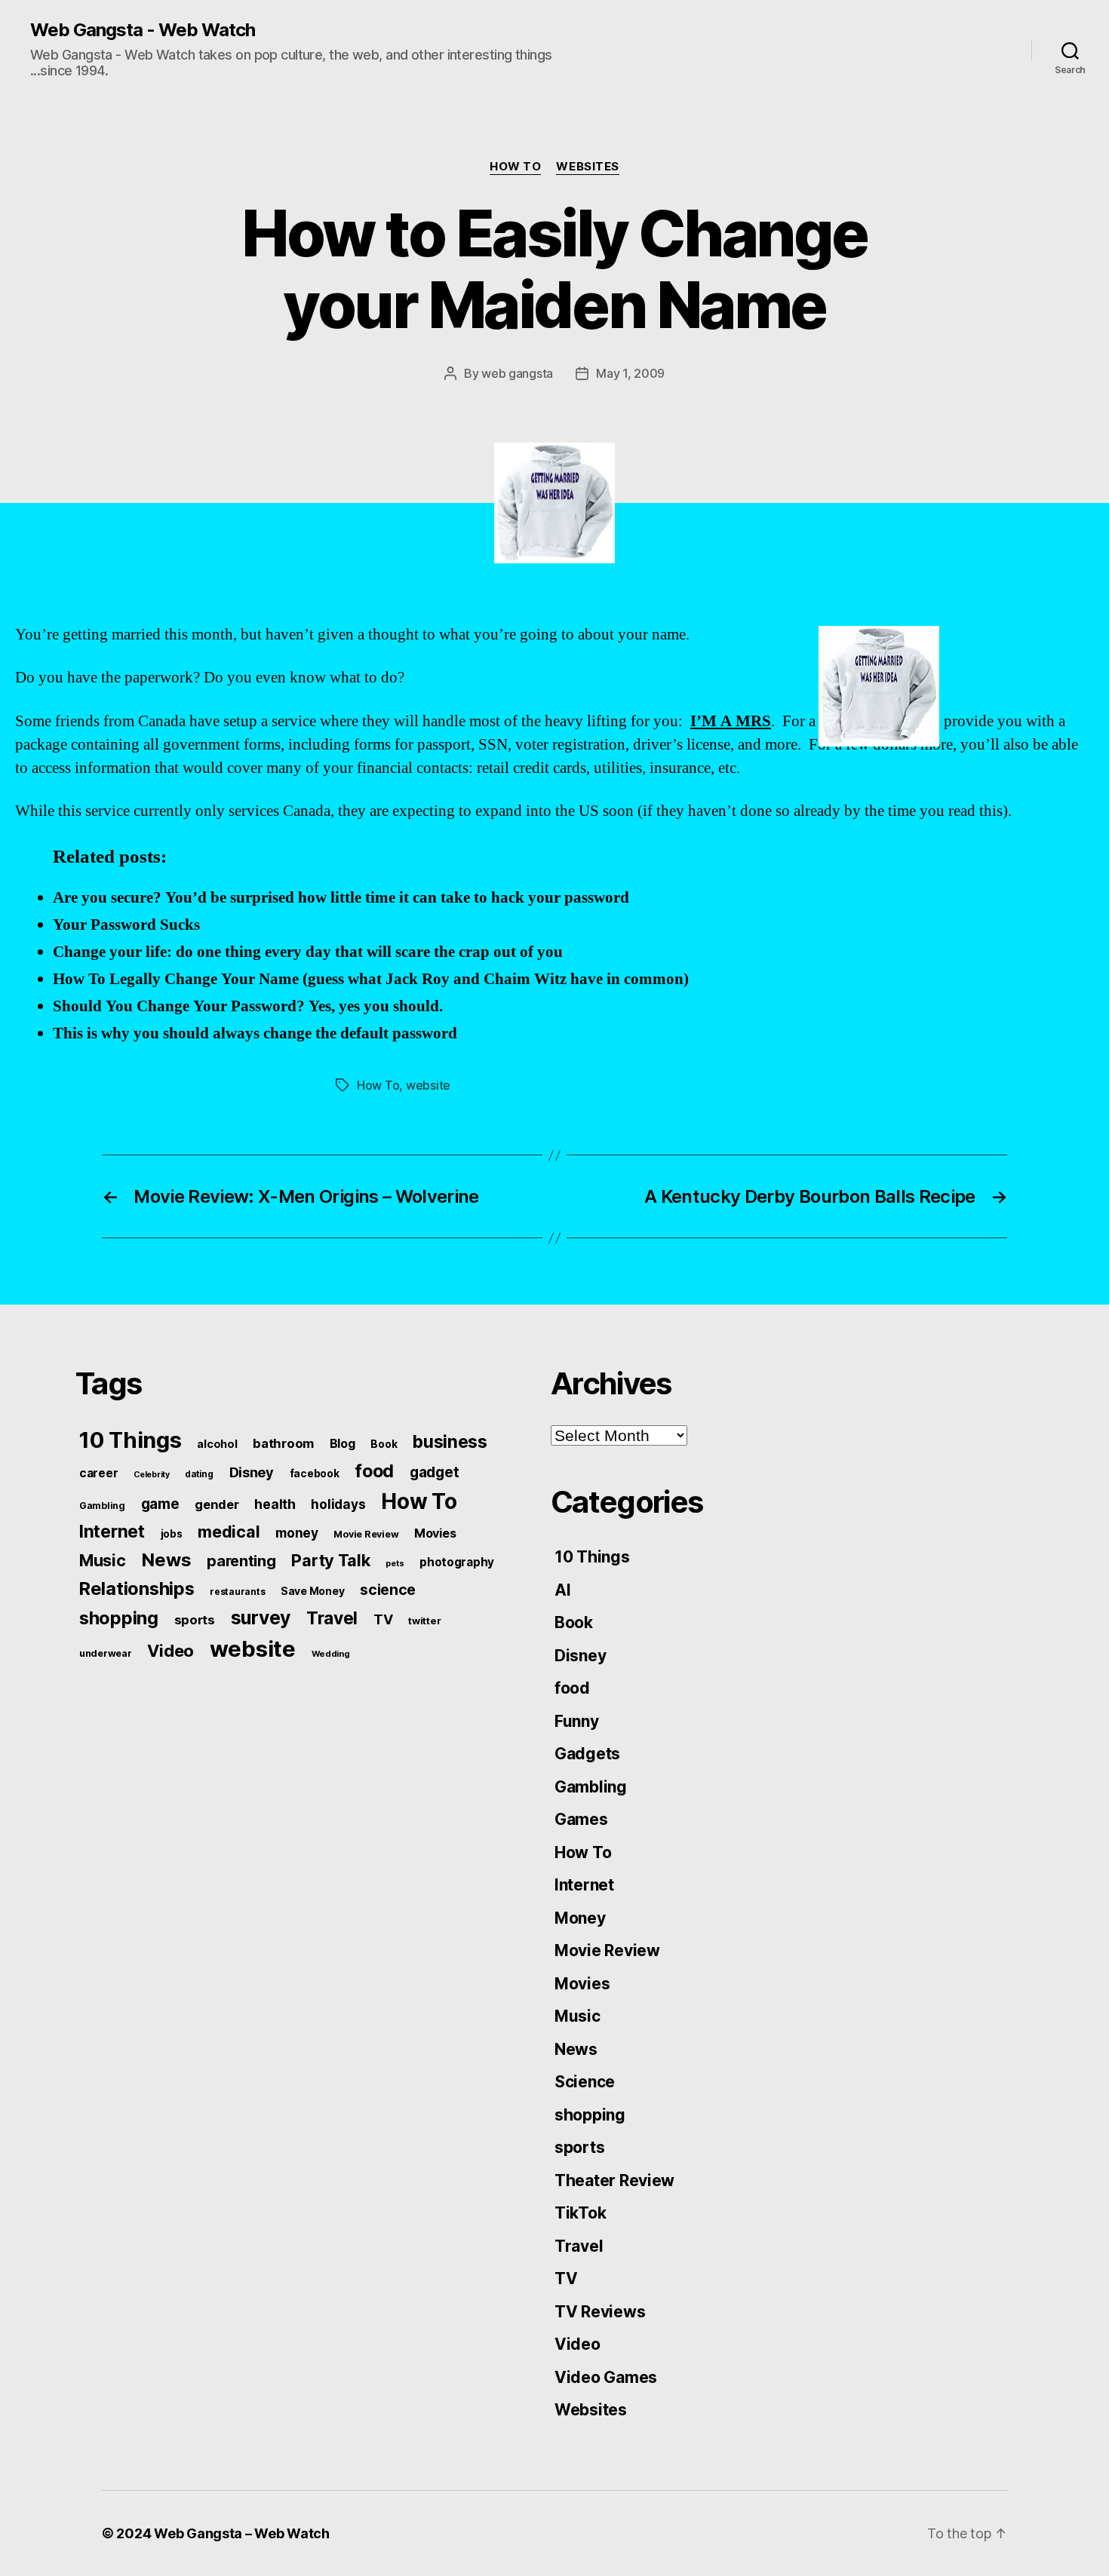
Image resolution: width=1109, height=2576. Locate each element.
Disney (252, 1472)
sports (195, 1620)
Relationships (137, 1589)
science (388, 1590)
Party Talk (330, 1560)
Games (581, 1819)
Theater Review (614, 2180)
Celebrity (152, 1475)
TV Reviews (600, 2312)
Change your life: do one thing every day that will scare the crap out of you (308, 952)
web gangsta (517, 373)
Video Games (606, 2377)
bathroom (283, 1443)
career (98, 1473)
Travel (332, 1618)
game (160, 1504)
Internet (112, 1532)
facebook (315, 1474)
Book (384, 1444)
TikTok (580, 2213)
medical (229, 1532)
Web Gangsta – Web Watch (242, 2533)
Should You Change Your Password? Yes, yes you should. (248, 1006)
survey (261, 1618)
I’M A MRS (731, 721)
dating (199, 1474)
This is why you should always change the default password (255, 1033)
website (428, 1085)
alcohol (217, 1444)
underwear (106, 1653)
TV (383, 1619)
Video (170, 1651)
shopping (119, 1618)
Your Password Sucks (126, 925)
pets (395, 1563)
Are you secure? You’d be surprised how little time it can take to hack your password (341, 898)
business (450, 1442)
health (275, 1504)
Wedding (331, 1654)
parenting (241, 1561)
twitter (424, 1621)
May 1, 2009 (630, 373)
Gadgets (587, 1754)
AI (562, 1590)
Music (103, 1560)
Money (580, 1918)
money (297, 1533)
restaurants (237, 1592)
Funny (577, 1721)
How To (515, 167)
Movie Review (366, 1534)
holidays (338, 1504)
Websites (587, 167)
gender (217, 1504)
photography (457, 1562)
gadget (434, 1472)
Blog (343, 1444)
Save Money (312, 1591)
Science (585, 2082)
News (166, 1560)
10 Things (131, 1440)
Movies (435, 1533)
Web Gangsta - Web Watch (143, 30)
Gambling (102, 1506)
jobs (172, 1534)
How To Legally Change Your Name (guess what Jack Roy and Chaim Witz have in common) (371, 979)
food (374, 1471)
